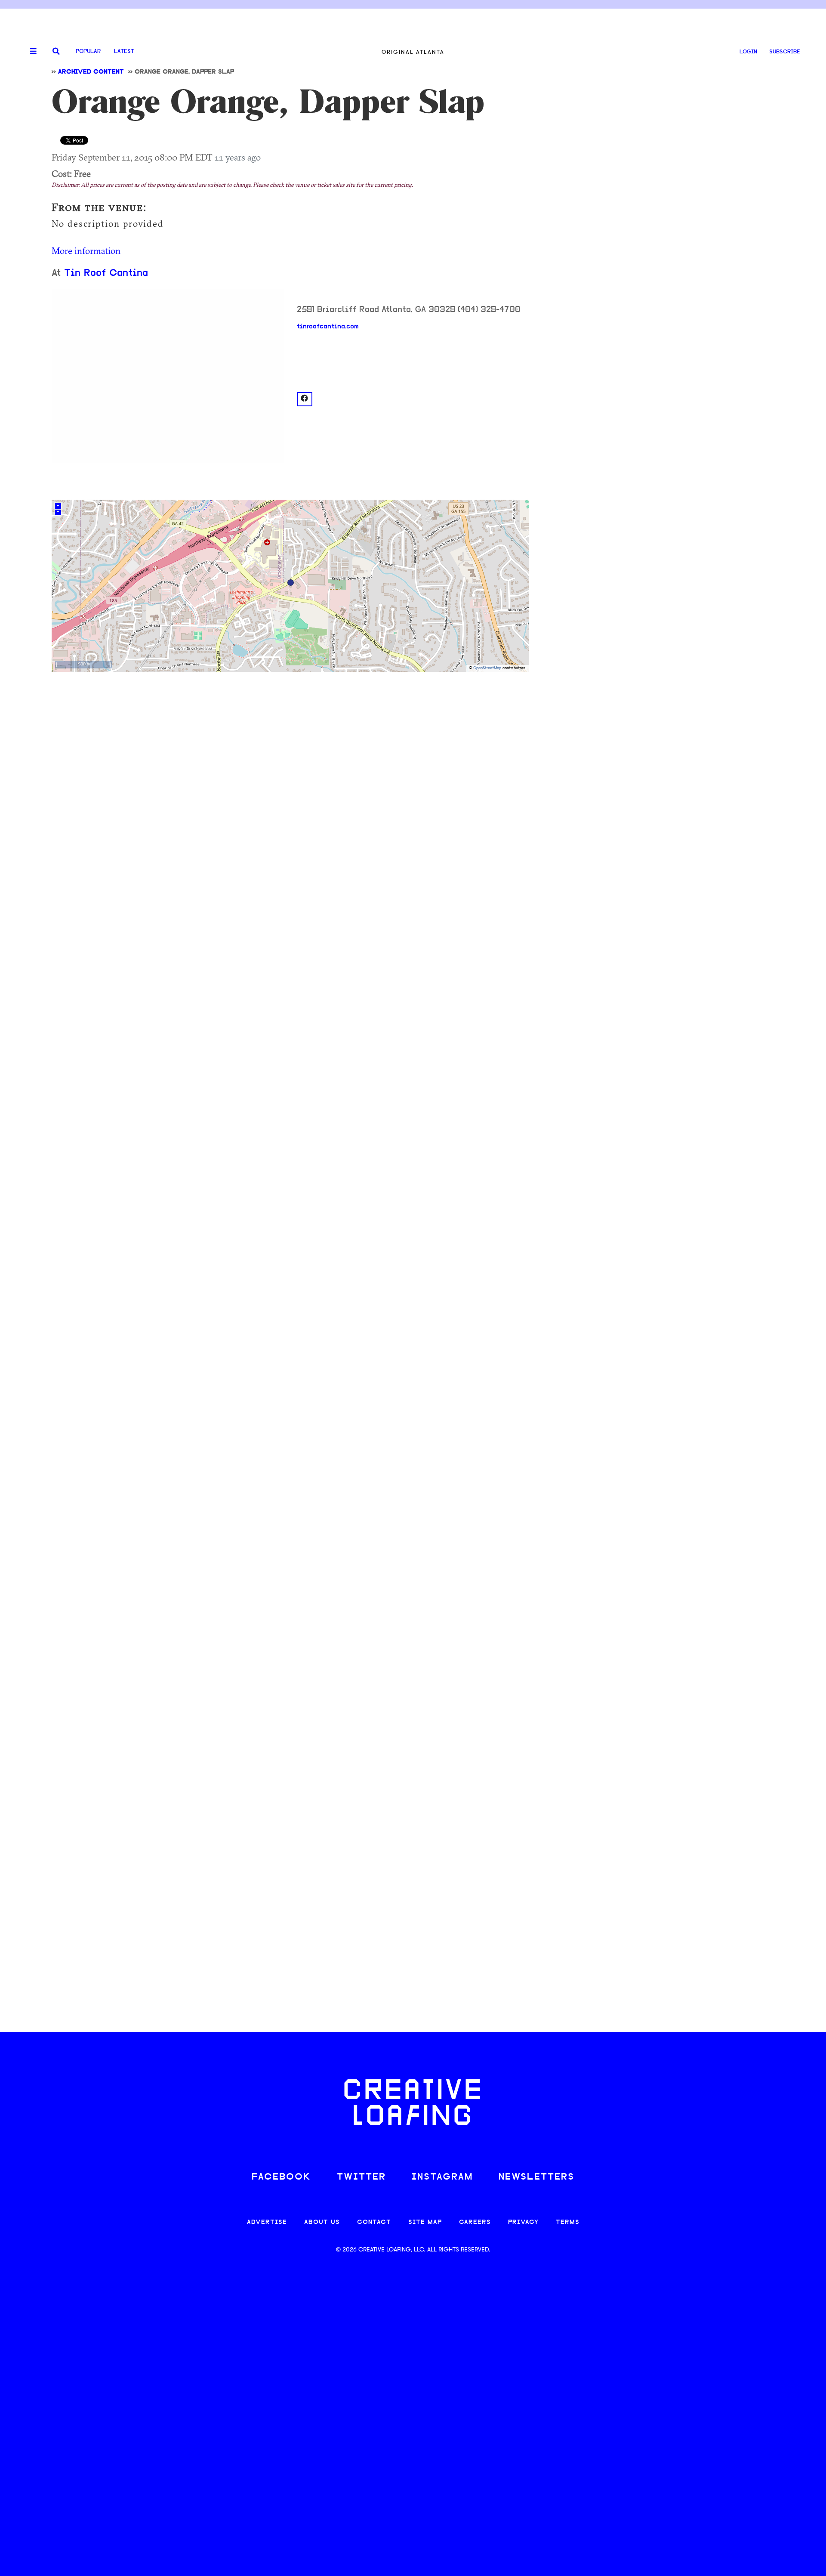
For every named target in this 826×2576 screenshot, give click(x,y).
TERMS (568, 2222)
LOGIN (748, 52)
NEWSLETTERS (536, 2177)
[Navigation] (30, 52)
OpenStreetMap (487, 668)
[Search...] (56, 52)
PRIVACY (523, 2222)
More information (86, 250)
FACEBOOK (281, 2177)
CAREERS (475, 2222)
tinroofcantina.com (328, 327)
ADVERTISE (267, 2222)
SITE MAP (425, 2222)
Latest (124, 51)
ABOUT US (322, 2222)
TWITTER (361, 2177)
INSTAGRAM (442, 2177)
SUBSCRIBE (785, 52)
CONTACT (374, 2222)
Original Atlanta (413, 52)
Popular (88, 51)
